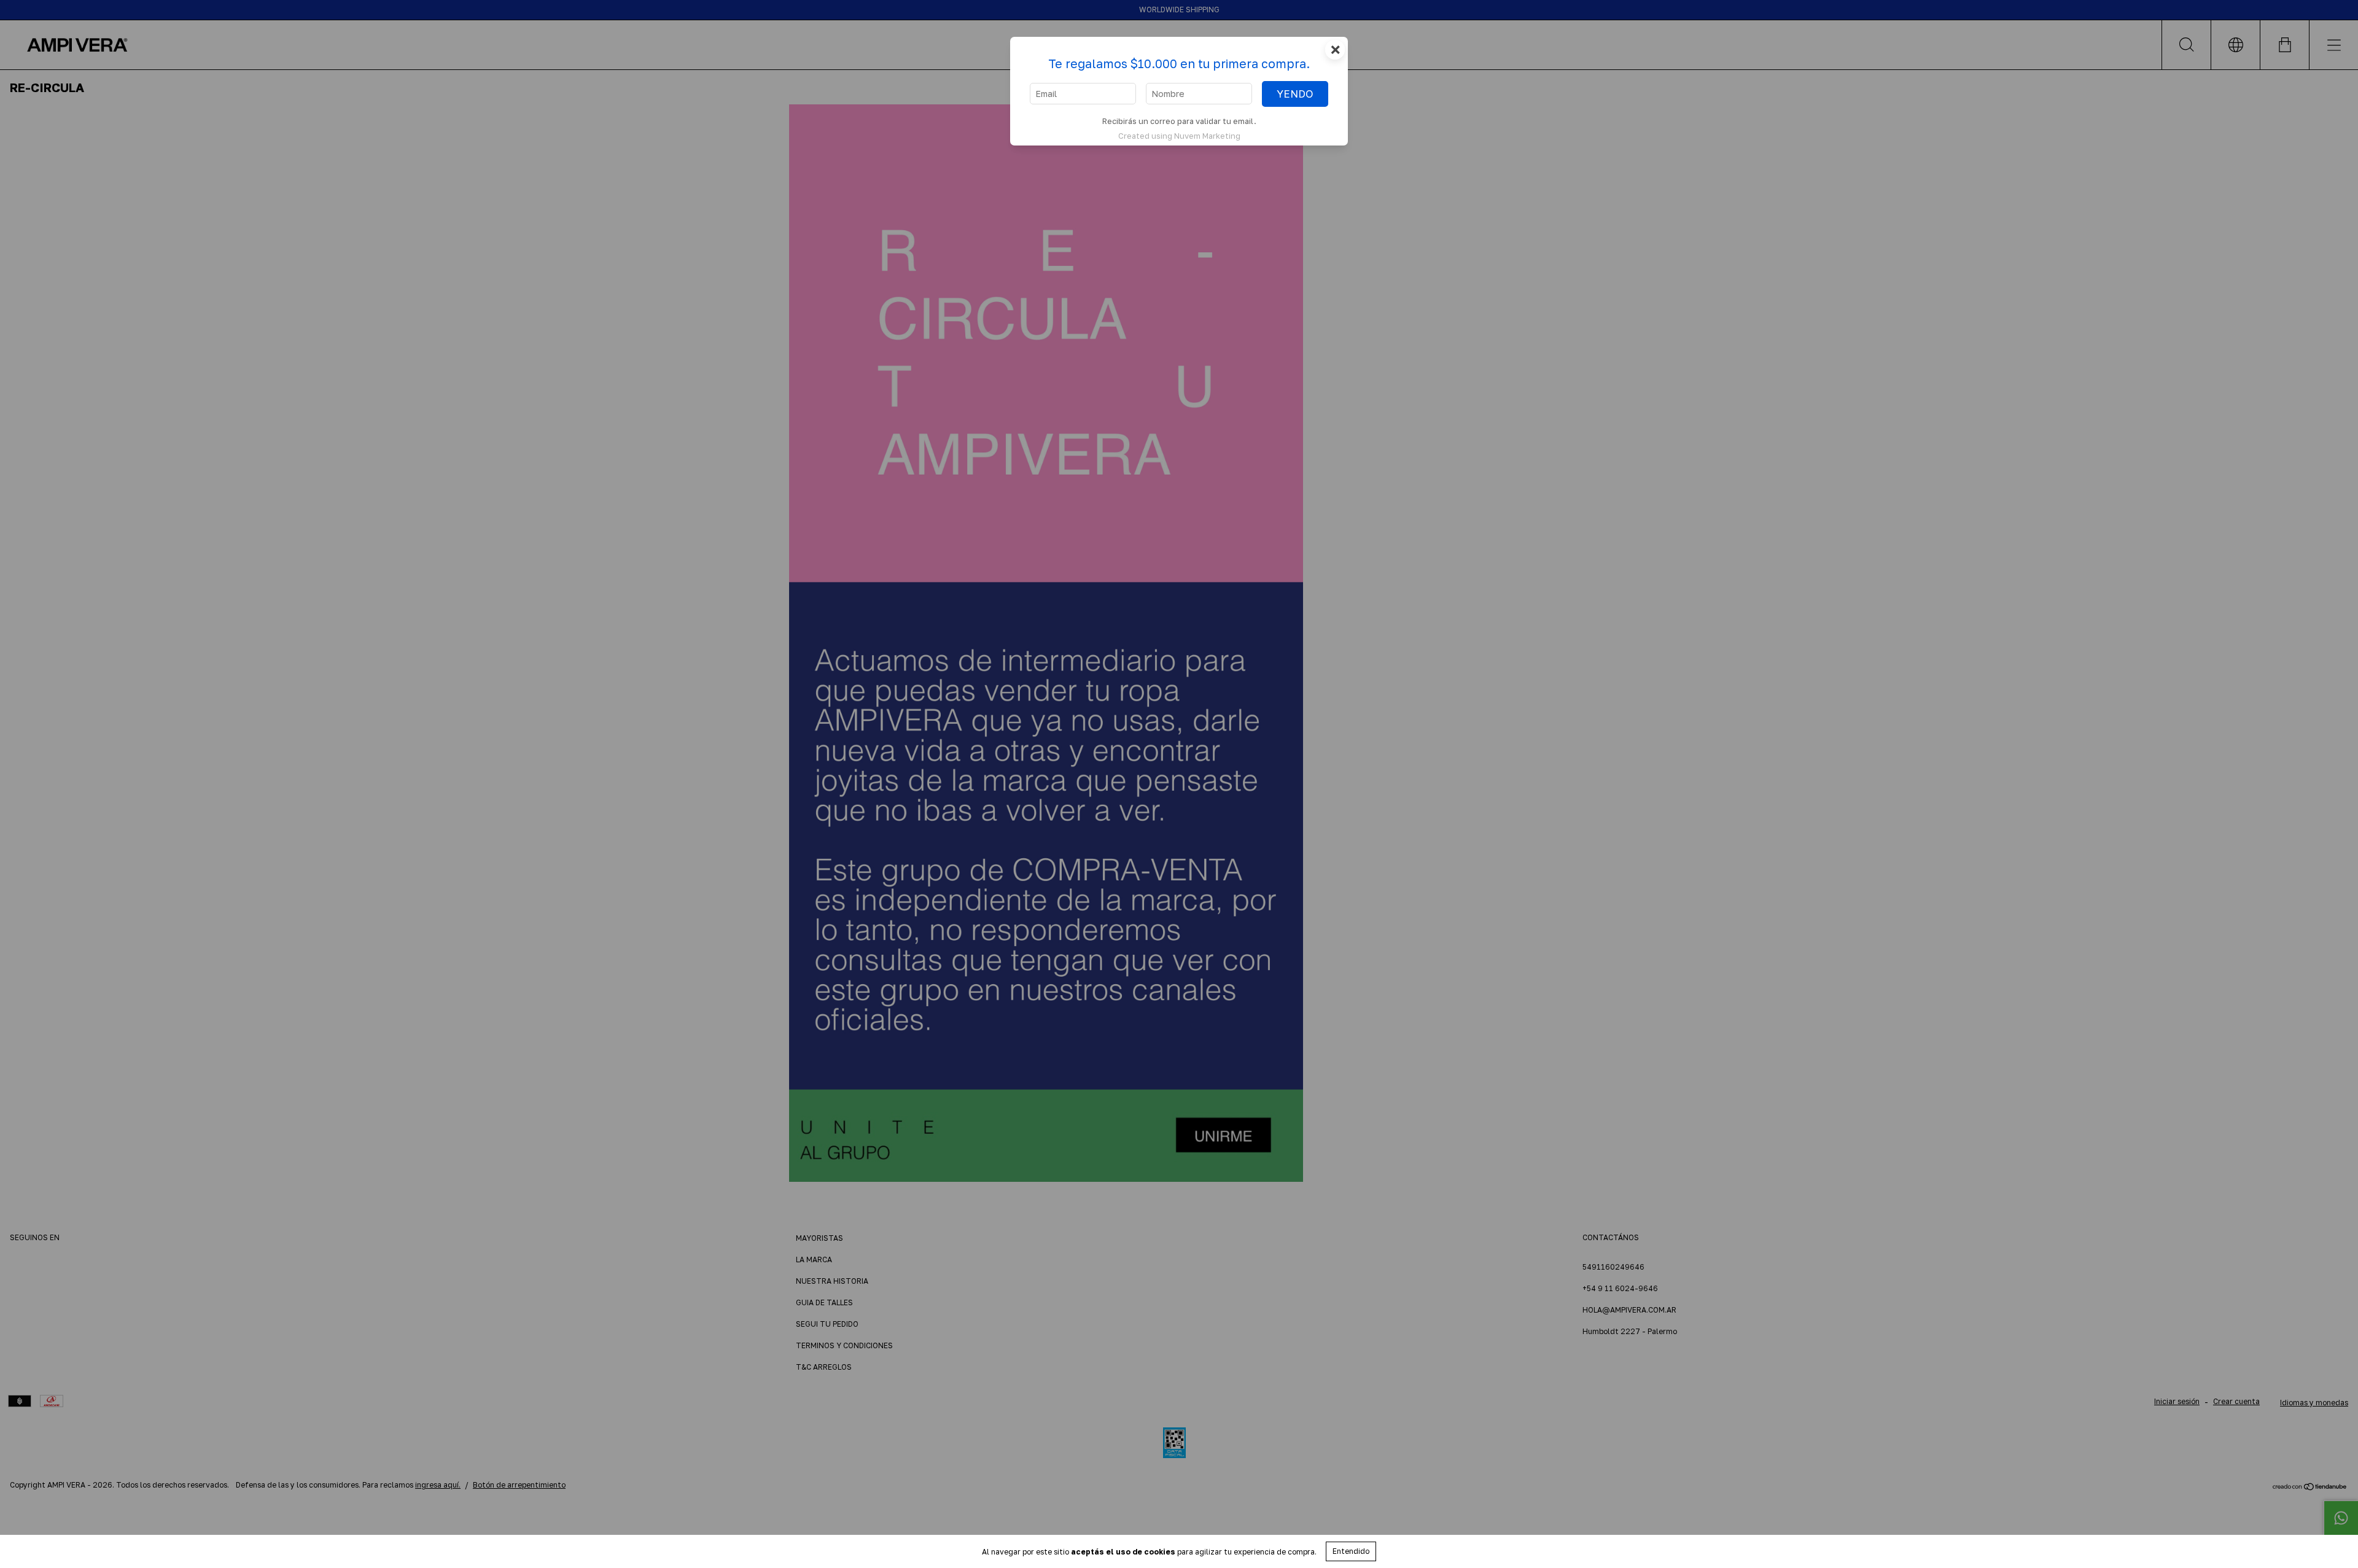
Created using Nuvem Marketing (1179, 136)
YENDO (1295, 94)
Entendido (1351, 1551)
